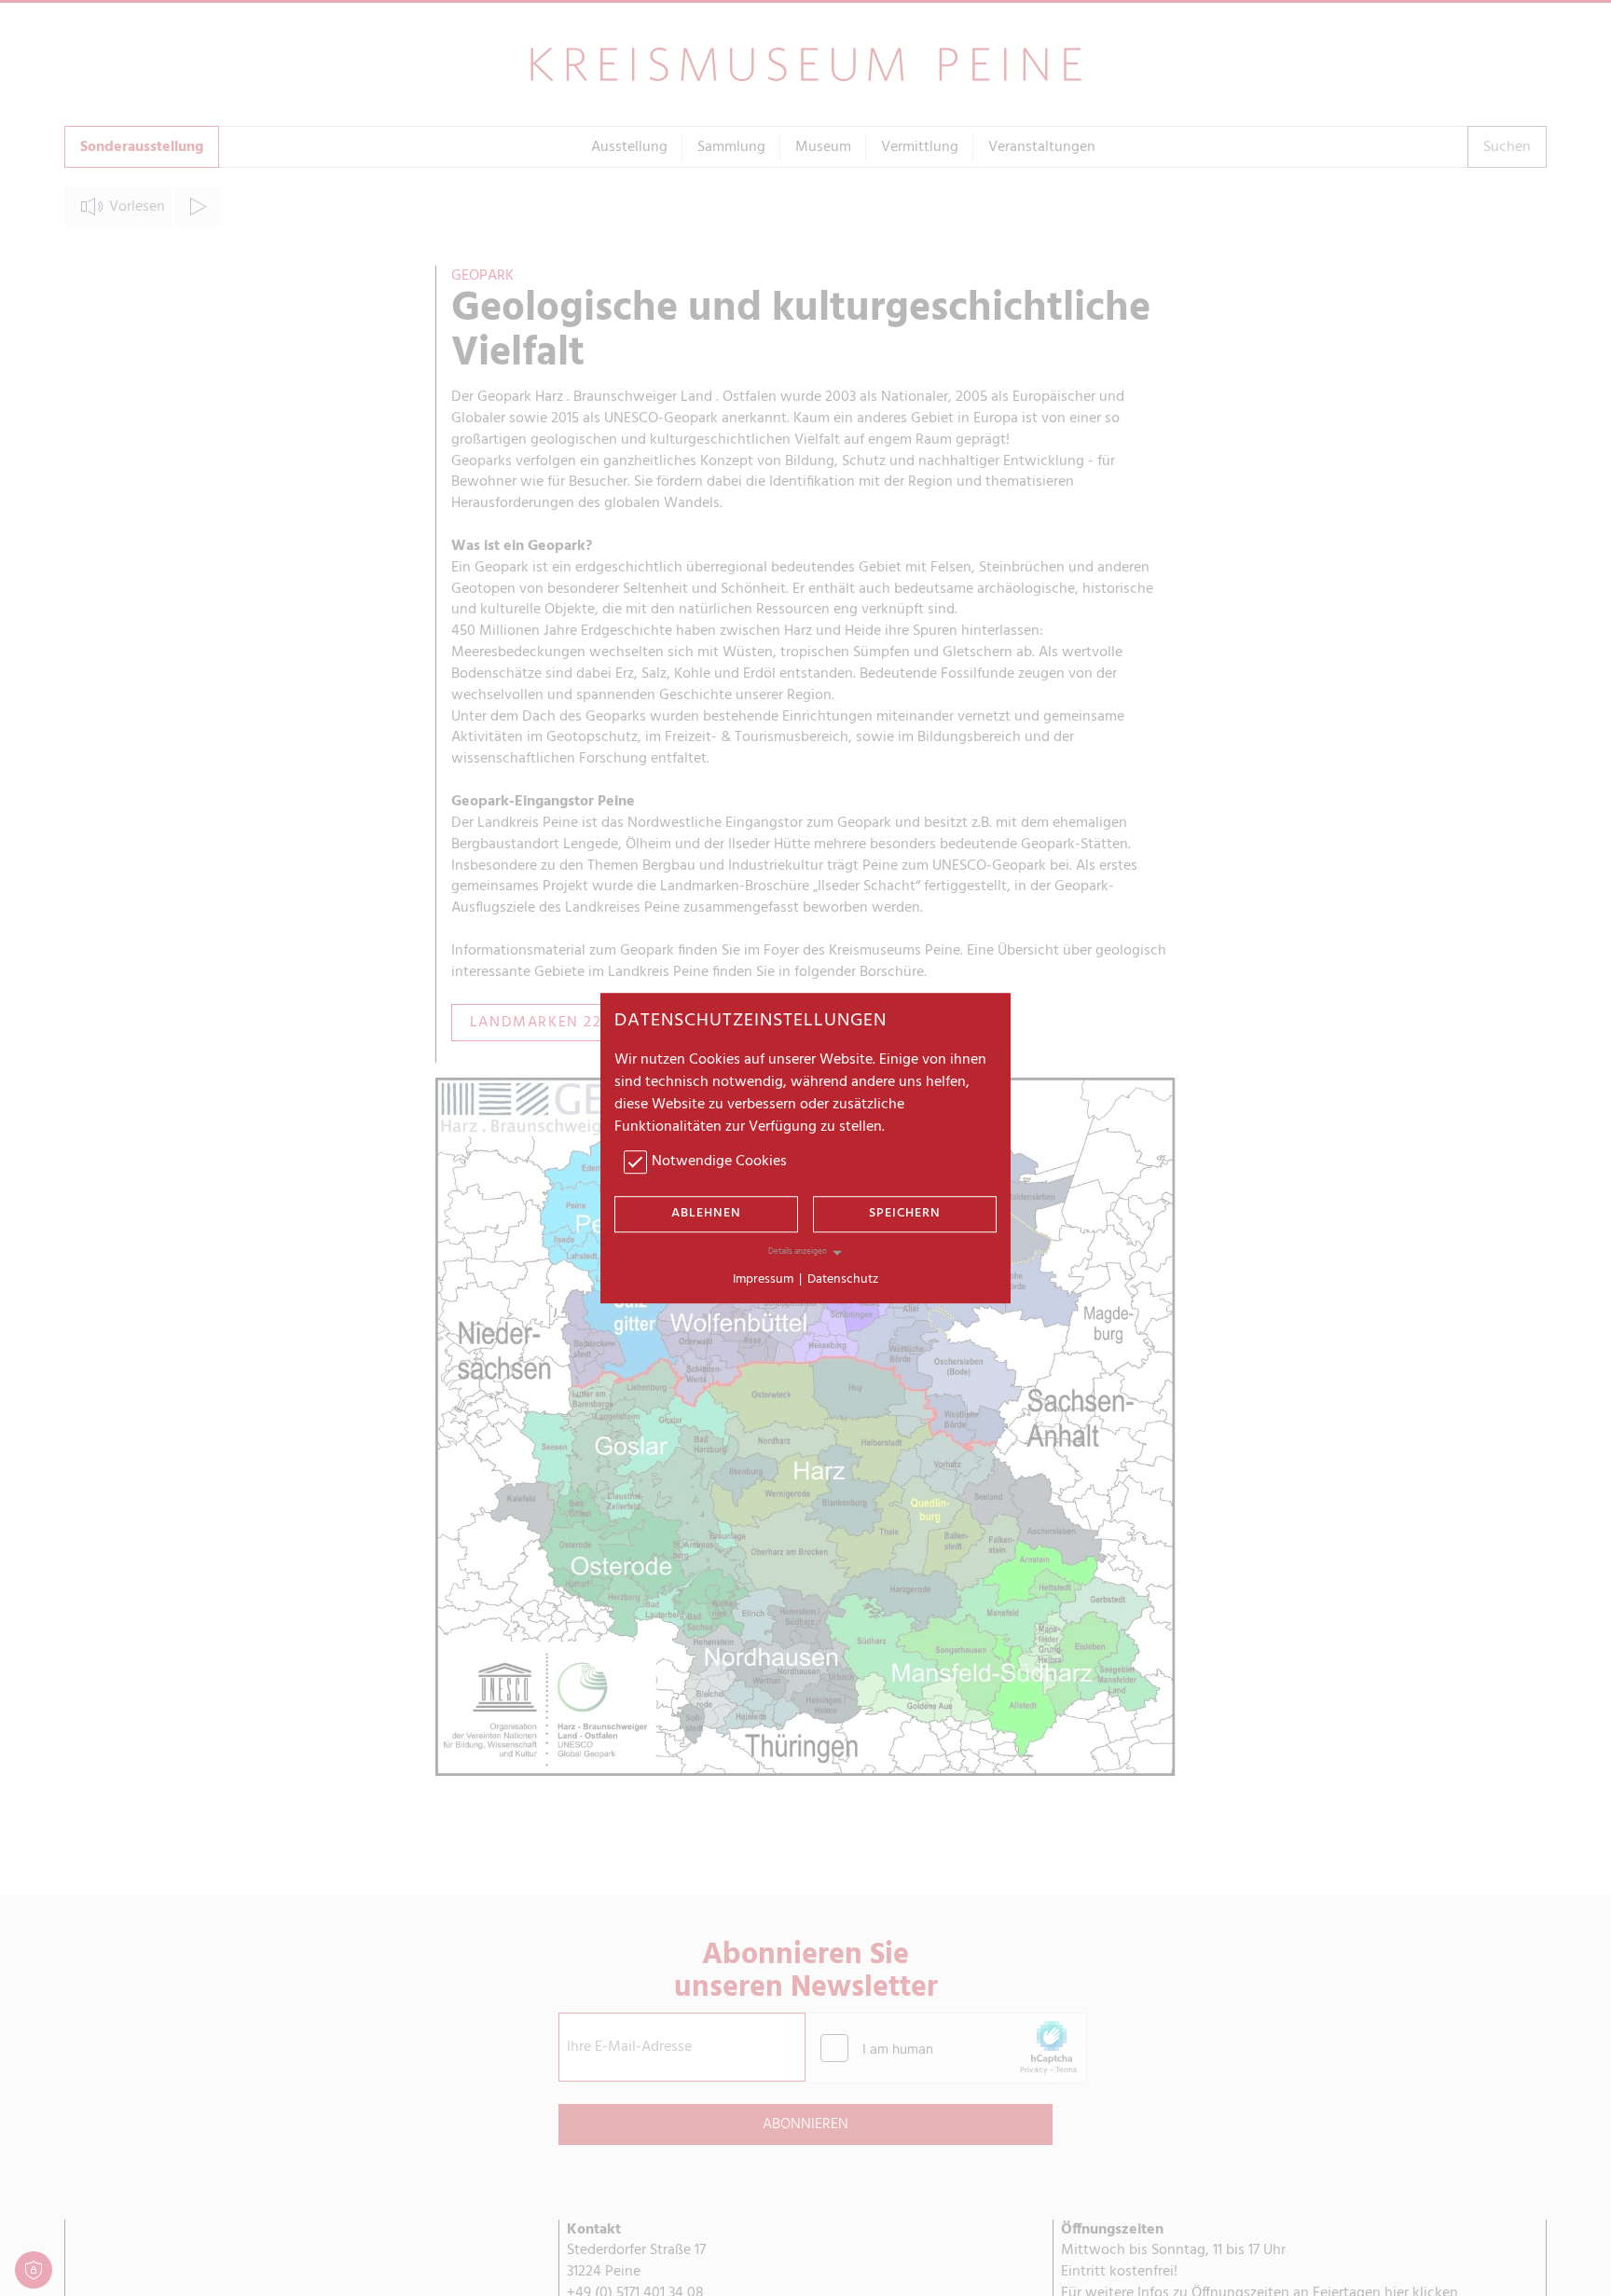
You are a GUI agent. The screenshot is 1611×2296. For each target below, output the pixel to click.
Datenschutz (843, 1279)
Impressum (763, 1279)
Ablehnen (706, 1214)
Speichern (905, 1214)
